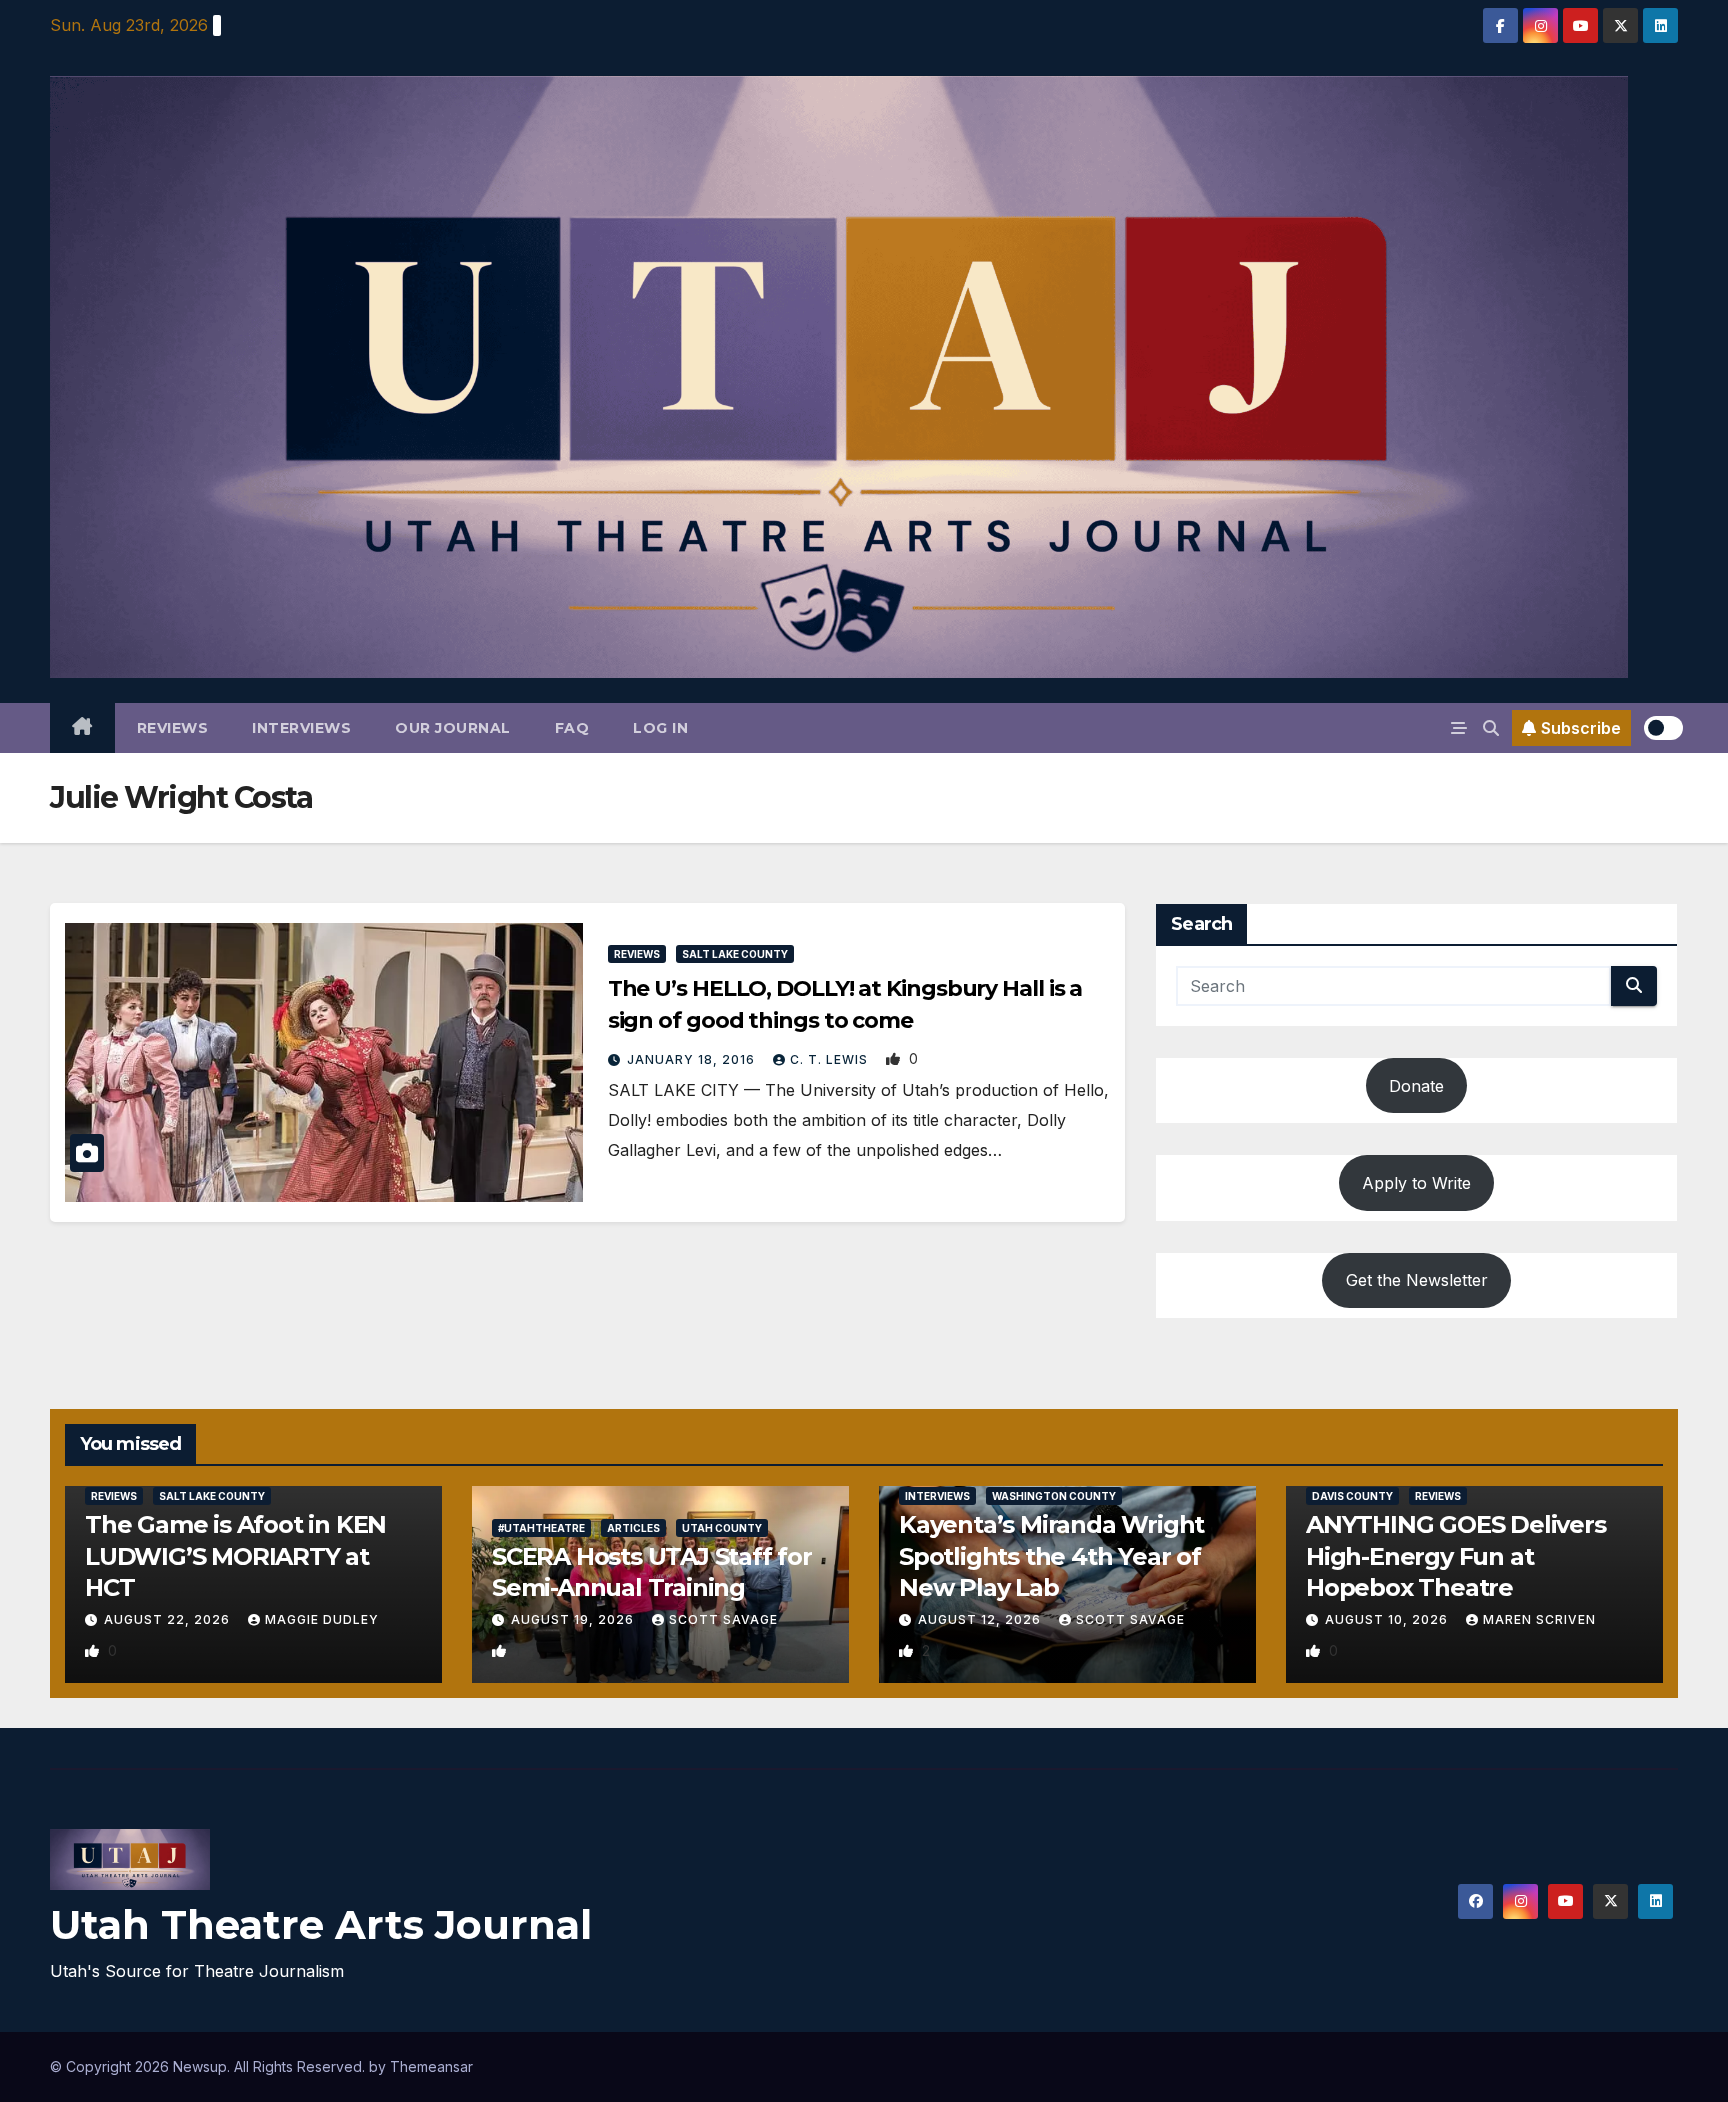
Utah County (722, 1528)
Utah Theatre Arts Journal (321, 1924)
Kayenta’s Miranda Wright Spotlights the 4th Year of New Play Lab (1051, 1555)
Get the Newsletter (1417, 1280)
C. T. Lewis (831, 1059)
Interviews (301, 728)
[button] (1491, 728)
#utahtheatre (541, 1528)
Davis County (1352, 1496)
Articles (633, 1528)
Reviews (173, 728)
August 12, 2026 (981, 1619)
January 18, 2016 (693, 1059)
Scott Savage (723, 1619)
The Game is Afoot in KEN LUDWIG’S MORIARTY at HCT (235, 1555)
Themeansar (431, 2066)
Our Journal (453, 728)
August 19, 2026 (574, 1619)
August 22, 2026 (169, 1619)
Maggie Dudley (322, 1619)
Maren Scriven (1539, 1619)
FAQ (572, 728)
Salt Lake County (735, 954)
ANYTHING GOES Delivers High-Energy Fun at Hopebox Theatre (1456, 1555)
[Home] (82, 728)
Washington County (1054, 1496)
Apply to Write (1416, 1183)
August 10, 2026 (1388, 1619)
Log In (660, 728)
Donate (1416, 1086)
